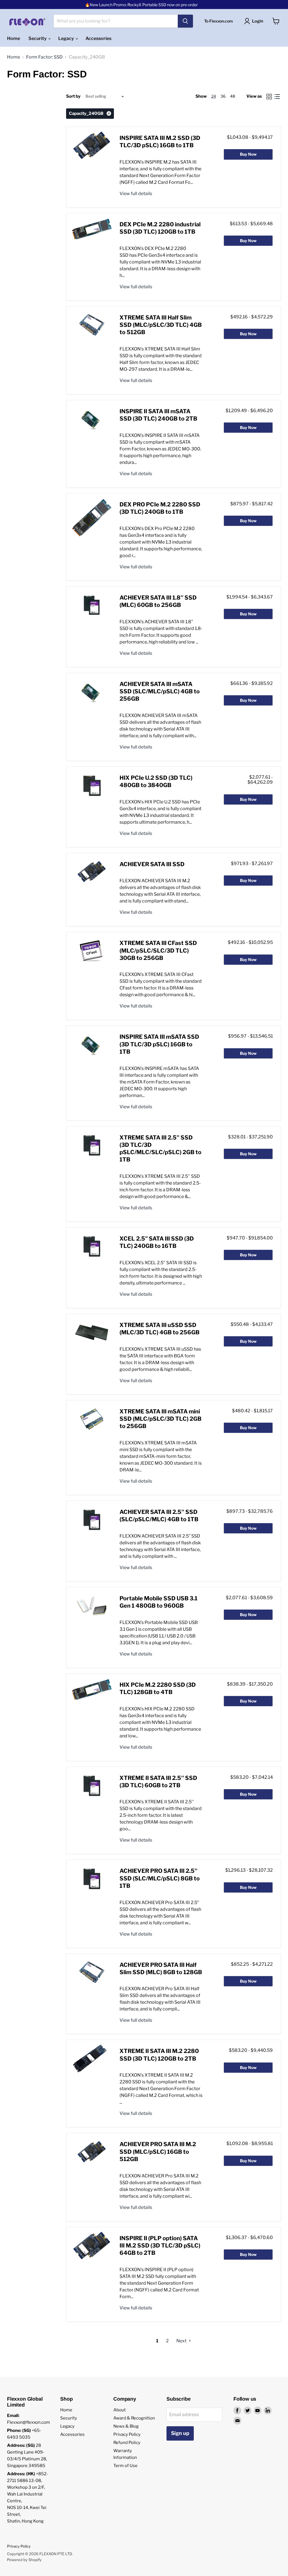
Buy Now (248, 154)
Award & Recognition (134, 2418)
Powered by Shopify (24, 2560)
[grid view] (269, 97)
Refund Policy (127, 2443)
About (120, 2410)
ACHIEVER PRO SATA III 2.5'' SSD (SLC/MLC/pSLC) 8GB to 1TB (160, 1878)
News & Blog (126, 2426)
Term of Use (125, 2466)
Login (258, 21)
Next (182, 2341)
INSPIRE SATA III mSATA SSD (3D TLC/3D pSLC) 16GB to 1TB (159, 1044)
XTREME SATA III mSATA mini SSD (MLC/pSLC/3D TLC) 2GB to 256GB (160, 1419)
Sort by (73, 96)
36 (223, 96)
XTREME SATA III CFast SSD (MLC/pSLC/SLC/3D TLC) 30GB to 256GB (158, 950)
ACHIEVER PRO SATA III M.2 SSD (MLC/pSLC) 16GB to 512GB (158, 2152)
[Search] (185, 21)
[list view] (277, 97)
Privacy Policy (127, 2434)
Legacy (67, 38)
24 (214, 96)
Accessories (98, 38)
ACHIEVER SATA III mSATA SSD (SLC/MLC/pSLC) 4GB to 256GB (160, 692)
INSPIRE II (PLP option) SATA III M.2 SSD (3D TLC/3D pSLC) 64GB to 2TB (160, 2246)
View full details (136, 194)
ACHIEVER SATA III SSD (152, 864)
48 (233, 96)
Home (13, 38)
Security (38, 38)
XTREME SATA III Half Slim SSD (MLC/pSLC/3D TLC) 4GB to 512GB (161, 325)
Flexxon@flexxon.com (29, 2422)
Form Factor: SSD (44, 57)
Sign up (180, 2433)
